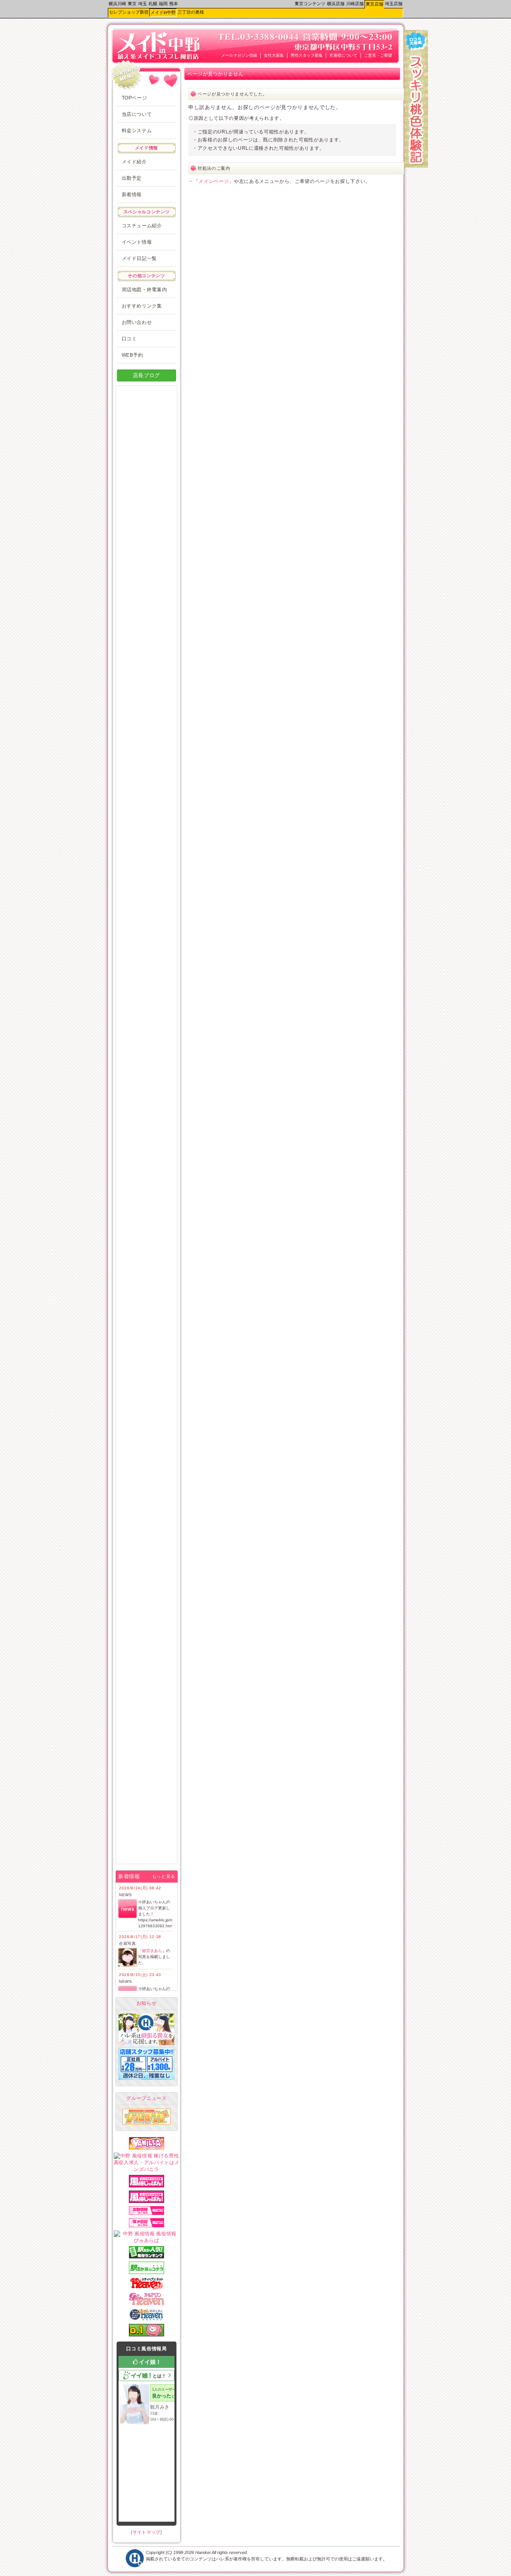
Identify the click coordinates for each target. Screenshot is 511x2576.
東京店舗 (374, 4)
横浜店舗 (336, 4)
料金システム (137, 131)
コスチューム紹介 (142, 226)
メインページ (214, 181)
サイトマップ (147, 2532)
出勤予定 (132, 178)
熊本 (174, 4)
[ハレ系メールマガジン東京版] (147, 2123)
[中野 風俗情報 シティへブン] (147, 2288)
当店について (137, 114)
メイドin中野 (163, 12)
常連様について (343, 55)
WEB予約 (133, 355)
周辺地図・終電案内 (145, 290)
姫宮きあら (152, 1951)
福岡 (163, 4)
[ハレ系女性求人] (147, 2044)
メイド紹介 (134, 162)
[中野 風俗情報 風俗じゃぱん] (147, 2186)
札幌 (153, 4)
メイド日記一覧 (140, 258)
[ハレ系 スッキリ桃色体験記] (416, 166)
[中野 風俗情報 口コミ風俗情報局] (147, 2335)
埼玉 (143, 4)
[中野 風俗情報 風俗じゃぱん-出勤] (147, 2213)
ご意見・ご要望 (378, 55)
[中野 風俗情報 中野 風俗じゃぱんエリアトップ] (147, 2201)
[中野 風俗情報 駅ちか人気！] (147, 2272)
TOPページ (135, 98)
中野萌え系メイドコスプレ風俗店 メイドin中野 (144, 42)
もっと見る (164, 1876)
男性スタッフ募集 (307, 55)
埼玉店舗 (394, 4)
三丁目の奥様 (191, 12)
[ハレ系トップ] (135, 2566)
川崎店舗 (355, 4)
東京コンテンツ (310, 4)
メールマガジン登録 (239, 55)
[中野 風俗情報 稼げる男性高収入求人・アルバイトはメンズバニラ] (147, 2169)
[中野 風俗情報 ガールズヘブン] (147, 2304)
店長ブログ (147, 375)
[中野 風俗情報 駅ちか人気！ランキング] (147, 2257)
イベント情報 (137, 242)
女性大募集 (274, 55)
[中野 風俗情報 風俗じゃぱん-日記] (147, 2226)
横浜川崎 (117, 4)
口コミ (129, 339)
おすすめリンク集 (142, 306)
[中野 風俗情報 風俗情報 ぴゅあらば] (147, 2240)
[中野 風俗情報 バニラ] (147, 2148)
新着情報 (132, 195)
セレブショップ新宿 (129, 12)
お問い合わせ (137, 322)
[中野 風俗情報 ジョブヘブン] (147, 2319)
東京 (132, 4)
